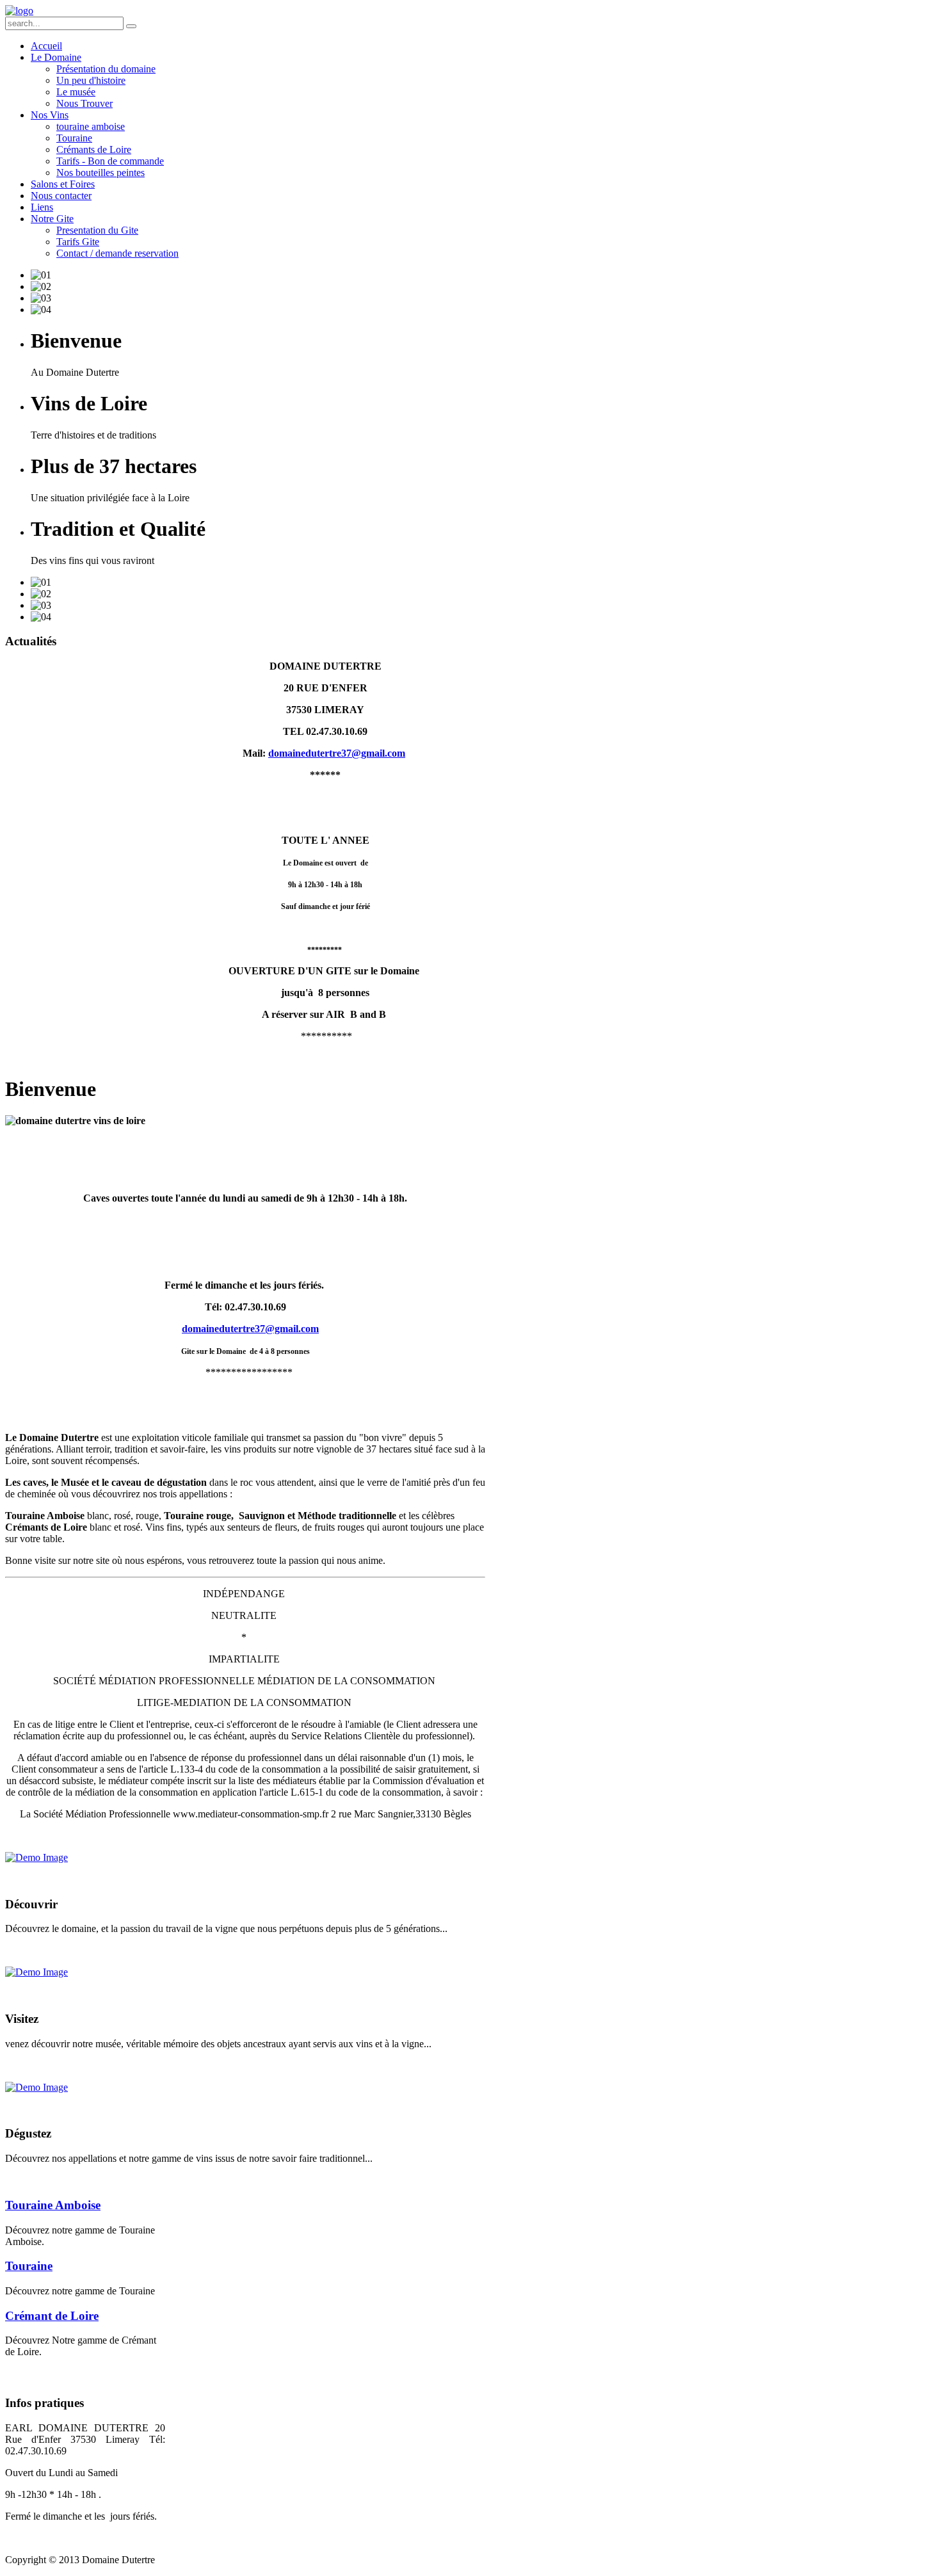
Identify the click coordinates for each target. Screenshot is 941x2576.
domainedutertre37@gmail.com (337, 753)
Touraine (29, 2266)
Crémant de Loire (52, 2316)
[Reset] (131, 26)
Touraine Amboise (53, 2205)
